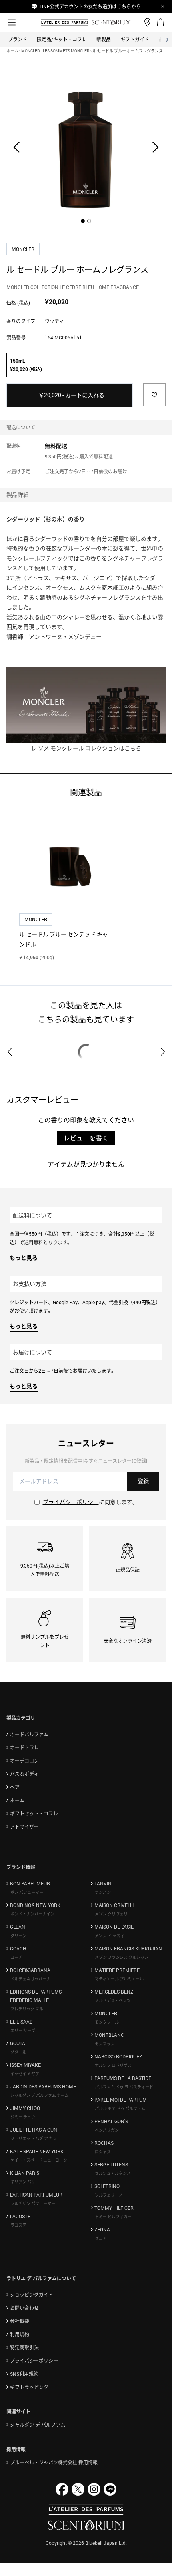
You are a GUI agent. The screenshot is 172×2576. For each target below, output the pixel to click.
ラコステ (18, 2225)
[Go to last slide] (16, 147)
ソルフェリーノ (109, 2195)
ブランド (18, 39)
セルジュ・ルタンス (113, 2173)
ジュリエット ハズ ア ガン (34, 2138)
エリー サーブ (23, 2030)
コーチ (16, 1957)
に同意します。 (90, 1502)
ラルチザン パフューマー (33, 2203)
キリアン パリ (23, 2182)
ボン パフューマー (27, 1892)
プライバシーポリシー (71, 1502)
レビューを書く (86, 1138)
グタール (18, 2052)
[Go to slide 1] (83, 221)
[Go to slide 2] (89, 221)
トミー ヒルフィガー (113, 2217)
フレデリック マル (27, 2009)
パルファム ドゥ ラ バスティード (124, 2087)
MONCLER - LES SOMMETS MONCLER (55, 51)
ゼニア (101, 2238)
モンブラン (105, 2044)
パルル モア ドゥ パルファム (120, 2108)
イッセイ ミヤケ (25, 2074)
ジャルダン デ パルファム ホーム (40, 2095)
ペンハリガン (107, 2130)
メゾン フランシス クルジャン (122, 1957)
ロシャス (103, 2152)
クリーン (18, 1936)
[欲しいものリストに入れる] (154, 395)
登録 (143, 1481)
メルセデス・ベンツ (113, 2000)
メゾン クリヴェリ (111, 1914)
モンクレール (107, 2022)
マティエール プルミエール (119, 1979)
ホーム (12, 51)
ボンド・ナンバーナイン (32, 1914)
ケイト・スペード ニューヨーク (39, 2160)
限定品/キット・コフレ (62, 39)
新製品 (104, 39)
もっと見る (24, 1258)
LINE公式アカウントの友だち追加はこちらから (90, 6)
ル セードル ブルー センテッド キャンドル (64, 939)
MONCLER (24, 249)
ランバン (103, 1892)
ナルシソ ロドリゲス (113, 2065)
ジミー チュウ (23, 2117)
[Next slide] (156, 147)
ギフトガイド (135, 39)
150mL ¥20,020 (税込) (26, 365)
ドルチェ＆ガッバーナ (30, 1979)
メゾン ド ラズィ (110, 1936)
